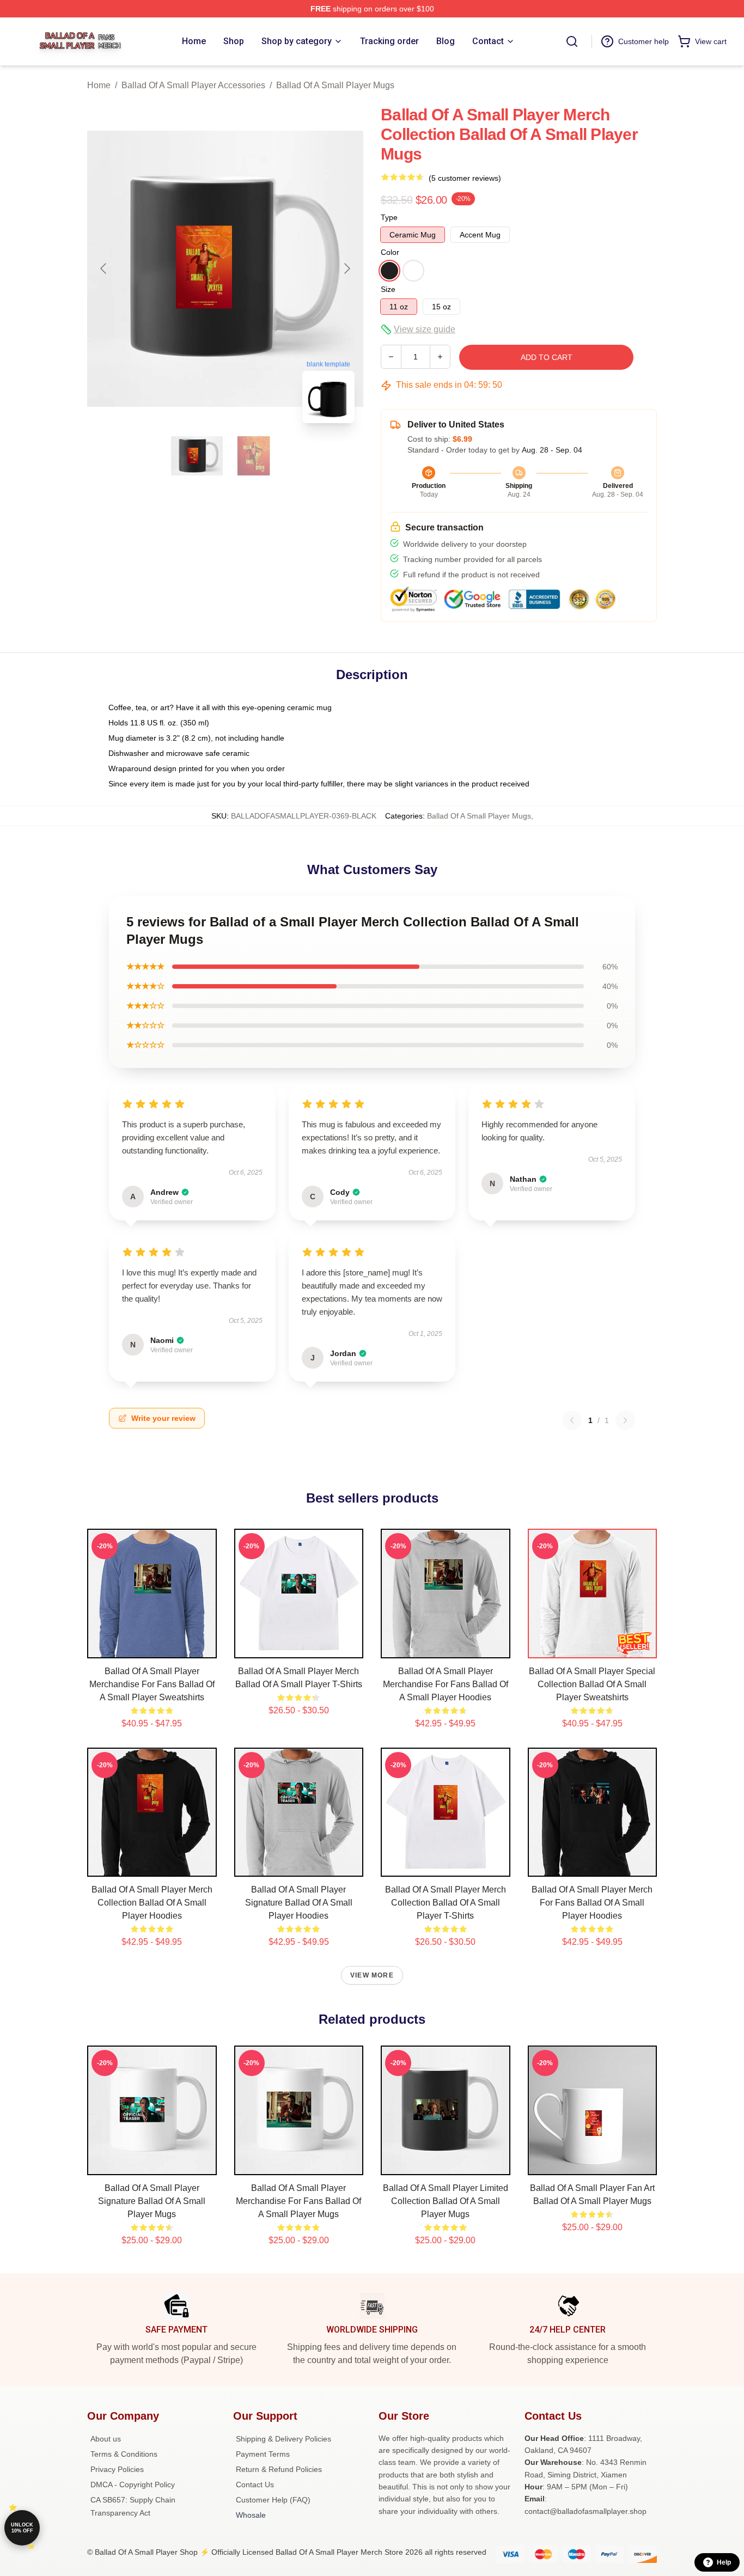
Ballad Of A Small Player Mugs (335, 85)
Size (388, 289)
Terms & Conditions (124, 2454)
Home (99, 85)
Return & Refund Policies (279, 2469)
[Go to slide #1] (197, 456)
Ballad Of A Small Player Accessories (193, 85)
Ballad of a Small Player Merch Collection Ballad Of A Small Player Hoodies (152, 1903)
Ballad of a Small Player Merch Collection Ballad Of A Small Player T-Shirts (446, 1903)
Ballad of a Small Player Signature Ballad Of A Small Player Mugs (152, 2201)
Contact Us (255, 2485)
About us (106, 2439)
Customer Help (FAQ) (273, 2500)
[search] (572, 41)
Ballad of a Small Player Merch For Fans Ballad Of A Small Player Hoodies (592, 1903)
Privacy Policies (117, 2469)
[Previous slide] (104, 268)
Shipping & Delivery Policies (283, 2439)
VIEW (152, 1647)
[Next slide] (346, 268)
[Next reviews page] (625, 1420)
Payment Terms (263, 2454)
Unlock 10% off (22, 2528)
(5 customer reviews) (465, 178)
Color (390, 252)
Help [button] (724, 2562)
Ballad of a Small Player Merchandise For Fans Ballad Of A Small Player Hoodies (446, 1684)
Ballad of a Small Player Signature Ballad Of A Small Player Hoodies (299, 1903)
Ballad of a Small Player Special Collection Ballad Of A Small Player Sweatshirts (592, 1684)
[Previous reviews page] (572, 1420)
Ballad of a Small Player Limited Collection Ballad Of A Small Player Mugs (446, 2201)
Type (389, 217)
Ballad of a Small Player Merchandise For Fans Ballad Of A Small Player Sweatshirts (152, 1684)
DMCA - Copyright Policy (133, 2485)
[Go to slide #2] (254, 456)
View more (372, 1975)
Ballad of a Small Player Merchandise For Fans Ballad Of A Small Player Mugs (298, 2201)
